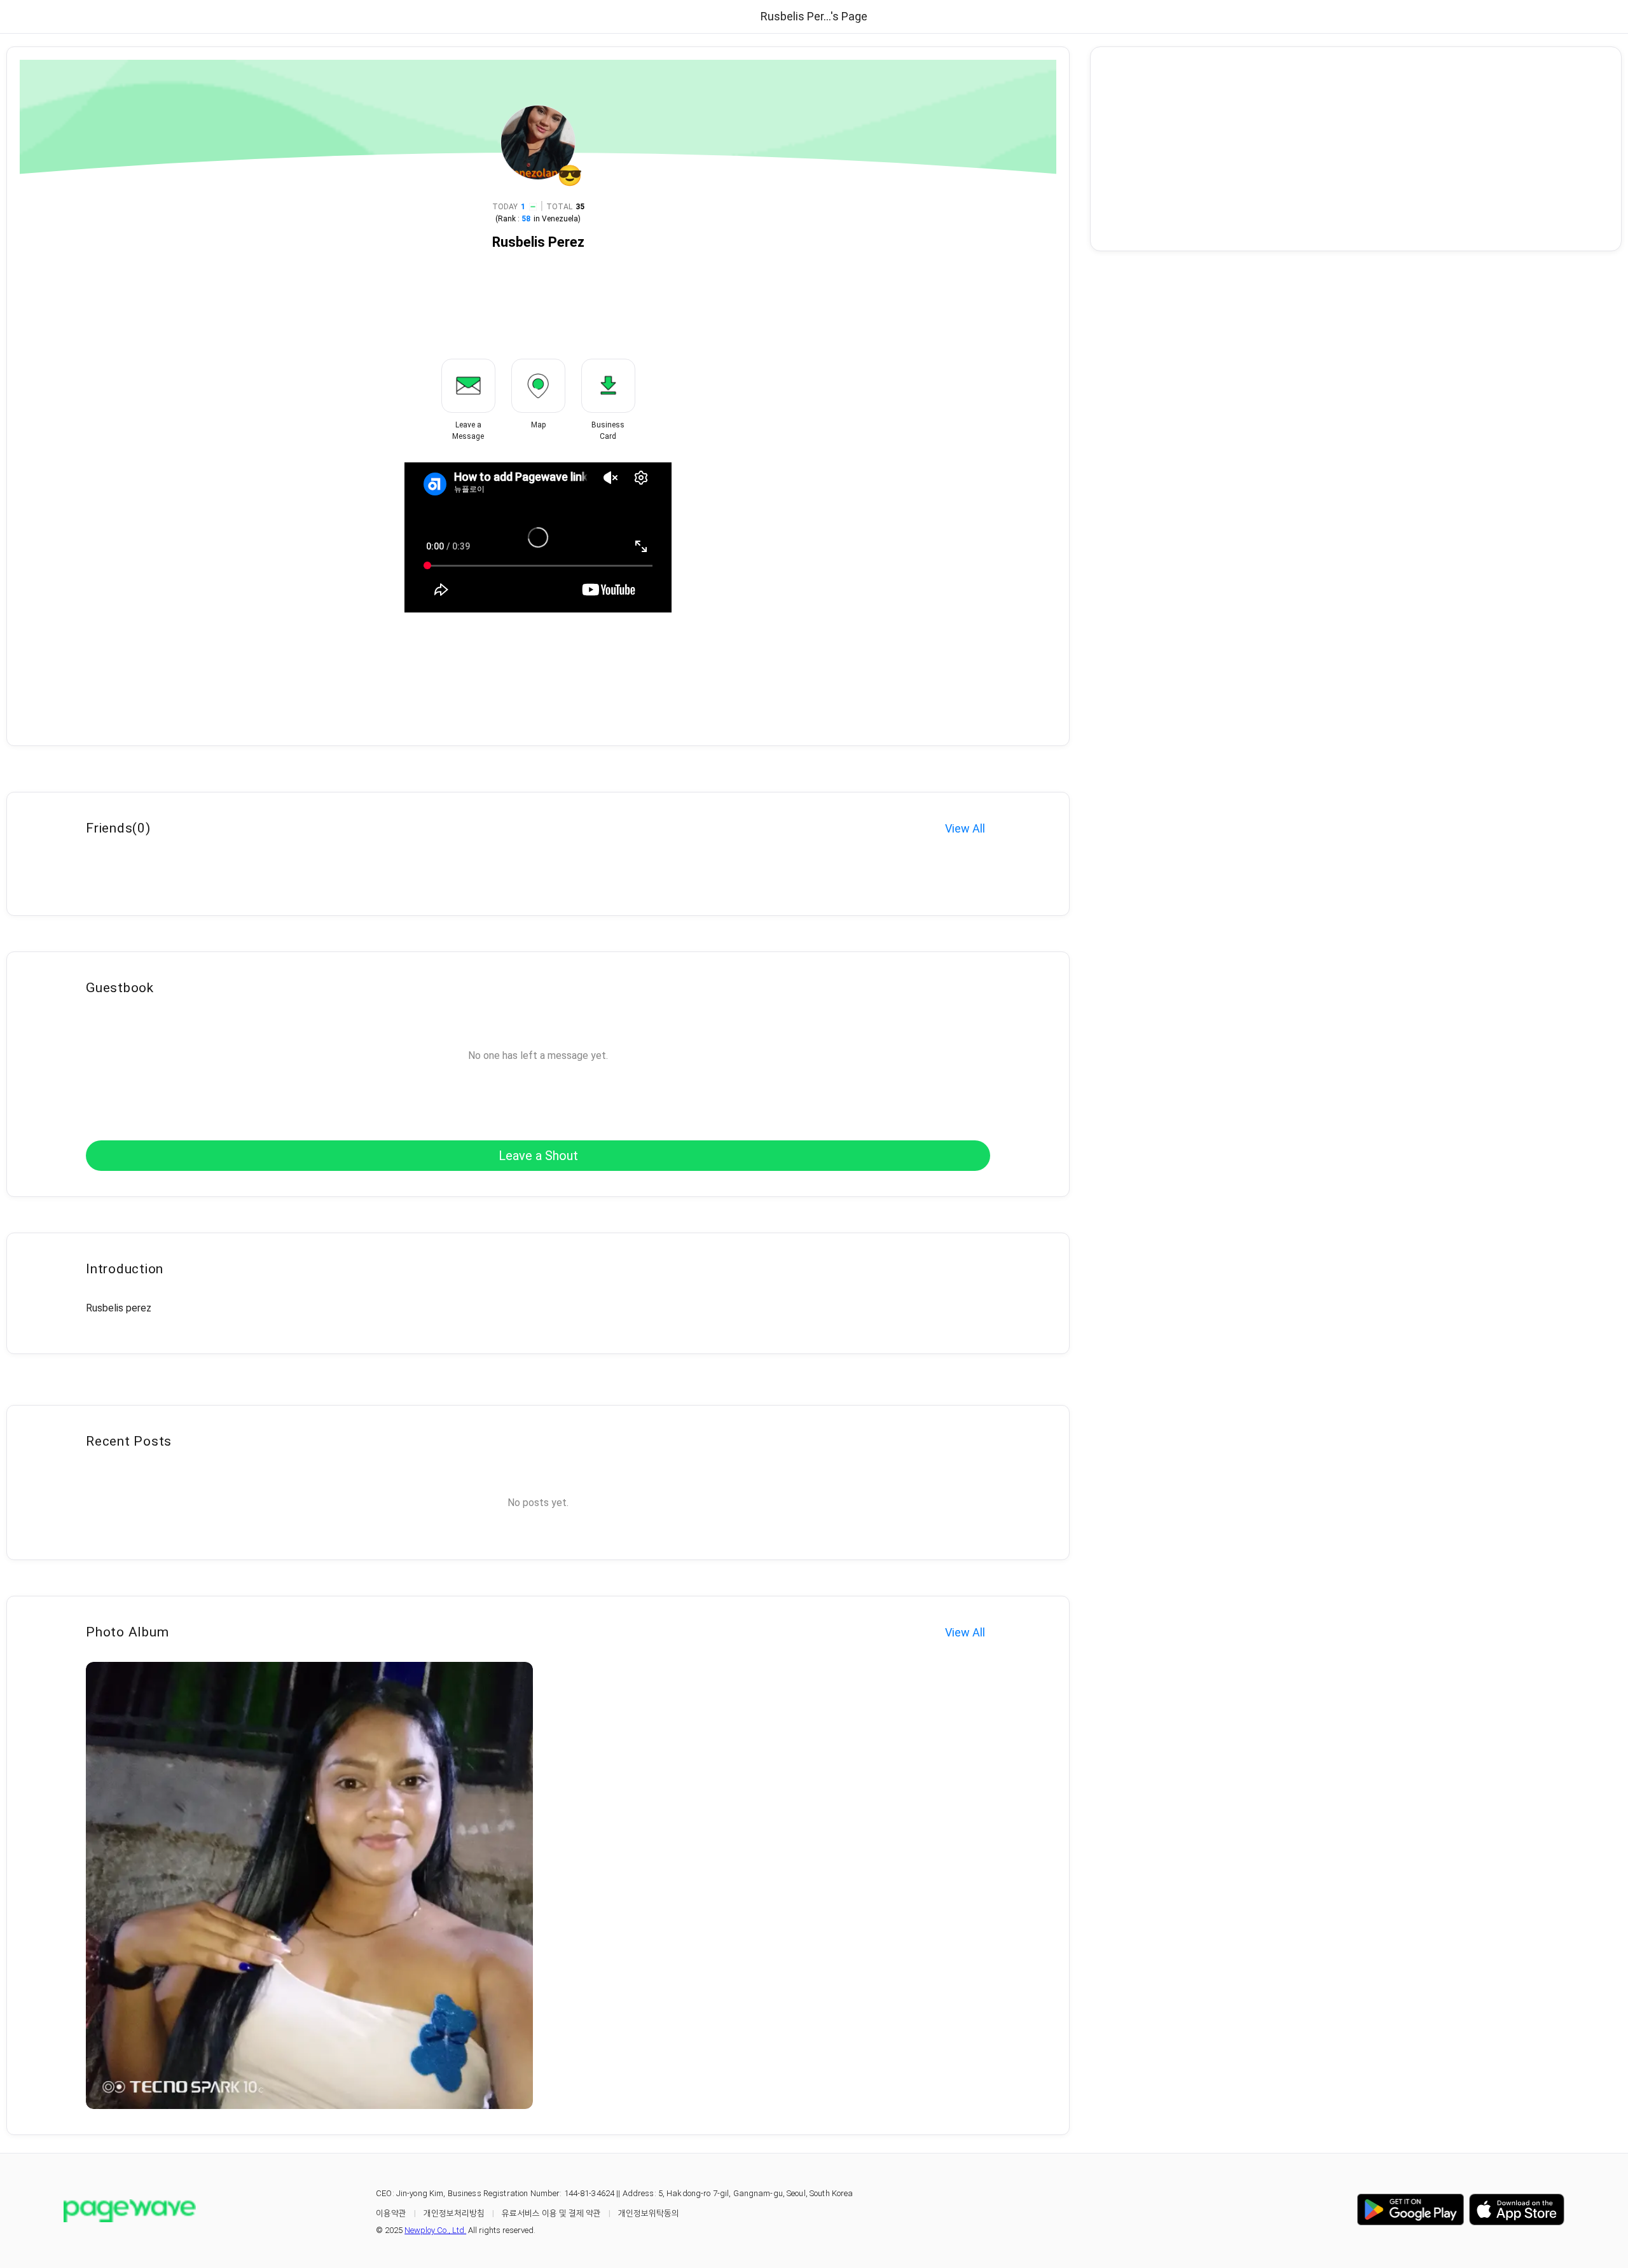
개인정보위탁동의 (649, 2213)
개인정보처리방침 (454, 2213)
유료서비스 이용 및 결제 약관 (551, 2213)
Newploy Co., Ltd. (435, 2230)
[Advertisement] (1356, 149)
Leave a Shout (538, 1156)
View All (965, 828)
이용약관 (391, 2213)
